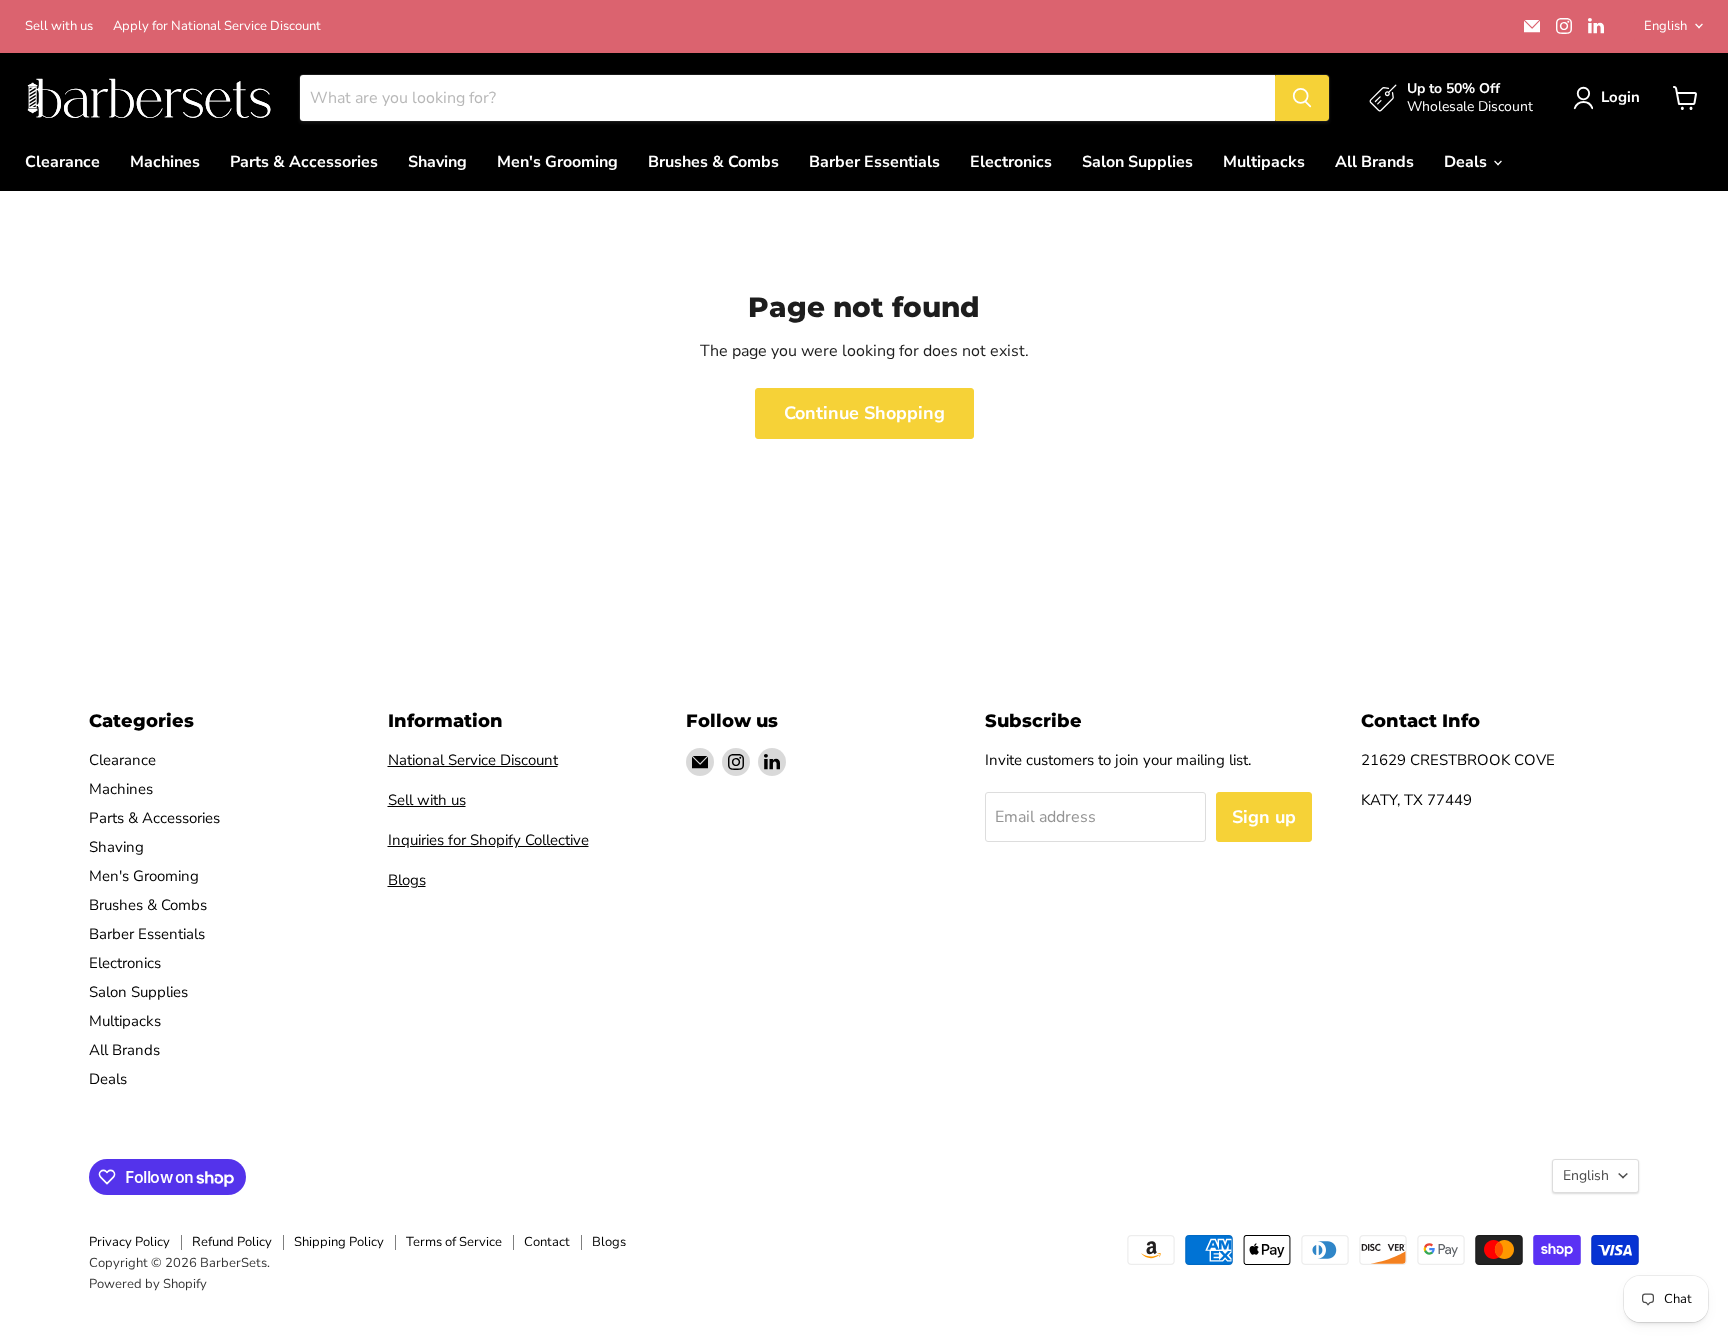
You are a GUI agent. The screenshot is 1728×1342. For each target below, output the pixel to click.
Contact (547, 1242)
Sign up (1264, 817)
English (1665, 26)
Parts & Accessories (304, 162)
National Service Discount (473, 760)
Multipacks (1264, 162)
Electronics (1011, 162)
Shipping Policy (339, 1242)
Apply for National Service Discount (217, 26)
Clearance (62, 162)
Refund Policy (232, 1242)
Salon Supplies (1137, 162)
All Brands (1374, 162)
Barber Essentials (874, 162)
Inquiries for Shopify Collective (488, 840)
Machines (165, 162)
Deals (1467, 162)
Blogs (407, 880)
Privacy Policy (129, 1242)
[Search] (1302, 98)
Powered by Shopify (148, 1284)
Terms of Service (454, 1242)
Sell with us (59, 26)
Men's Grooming (557, 162)
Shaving (437, 162)
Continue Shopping (864, 413)
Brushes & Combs (713, 162)
